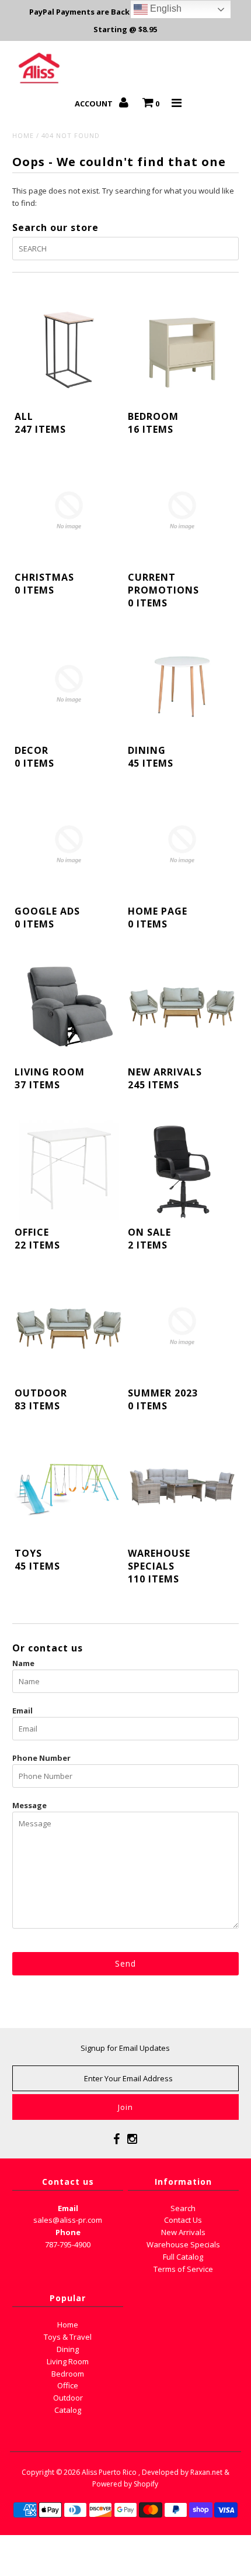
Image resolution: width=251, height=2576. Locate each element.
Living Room (68, 2361)
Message (29, 1805)
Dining (68, 2349)
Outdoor (68, 2398)
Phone (68, 2232)
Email (22, 1711)
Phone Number (41, 1758)
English (165, 8)
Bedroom (68, 2374)
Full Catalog (183, 2257)
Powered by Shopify (125, 2484)
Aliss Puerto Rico (109, 2472)
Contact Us (183, 2220)
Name (23, 1663)
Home (23, 135)
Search (183, 2208)
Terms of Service (183, 2269)
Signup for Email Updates (125, 2048)
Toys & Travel (68, 2337)
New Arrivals (183, 2232)
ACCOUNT (95, 104)
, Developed (158, 2472)
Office (68, 2385)
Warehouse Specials (183, 2244)
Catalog (68, 2410)
